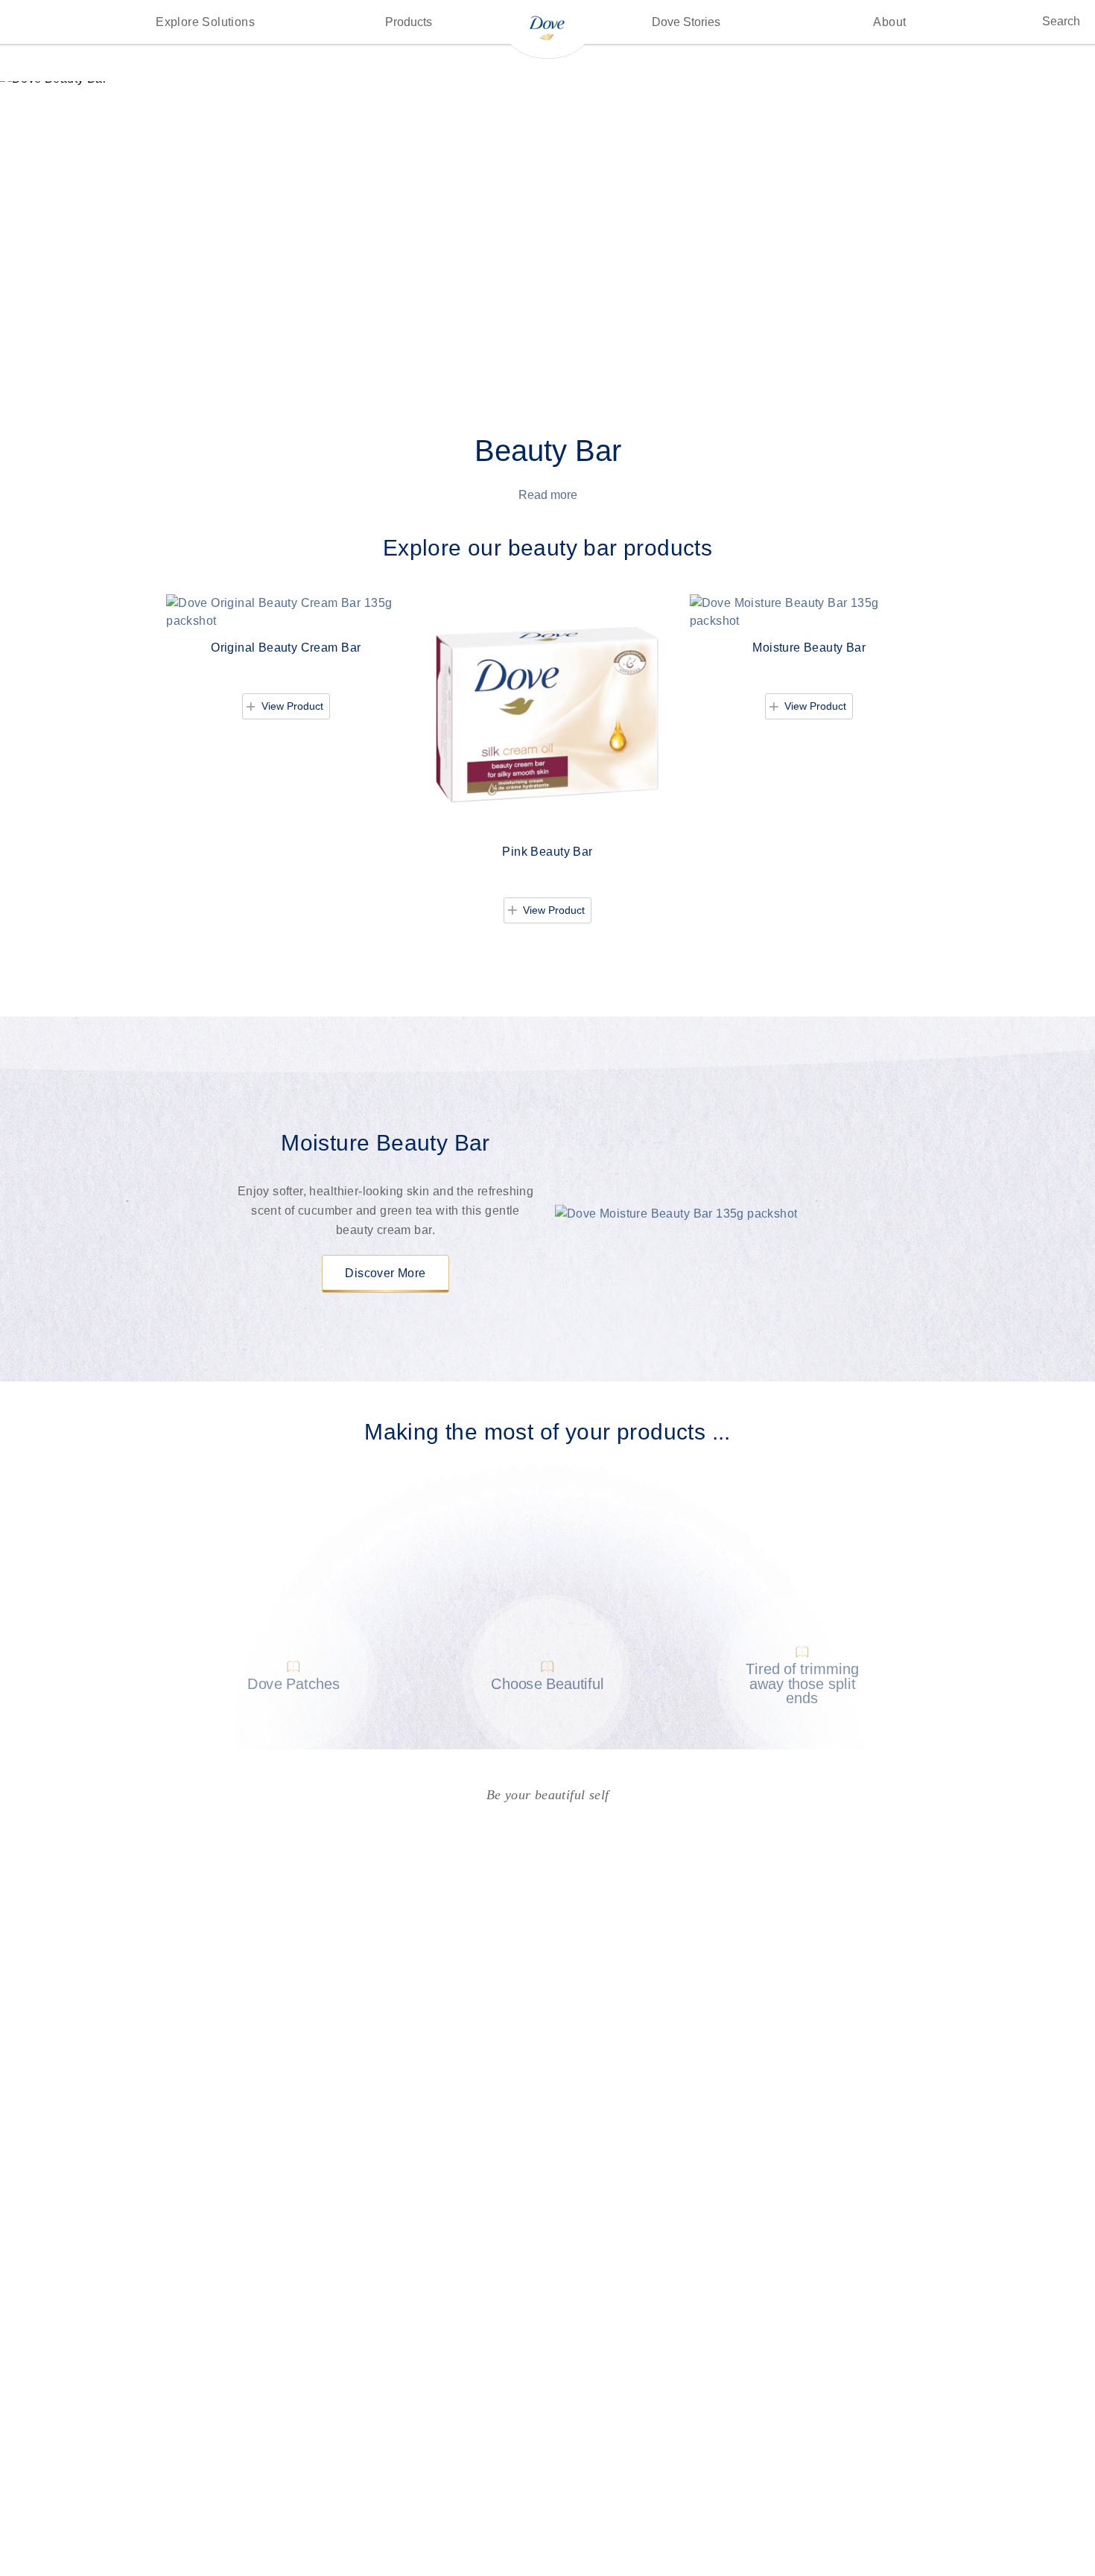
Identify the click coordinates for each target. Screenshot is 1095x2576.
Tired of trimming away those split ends (802, 1684)
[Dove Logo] (547, 27)
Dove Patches (293, 1683)
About (889, 22)
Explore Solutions (205, 22)
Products (409, 22)
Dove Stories (686, 22)
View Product (296, 706)
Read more (548, 495)
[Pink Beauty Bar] (547, 714)
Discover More (385, 1273)
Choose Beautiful (547, 1683)
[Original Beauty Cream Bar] (286, 612)
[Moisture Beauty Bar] (809, 612)
